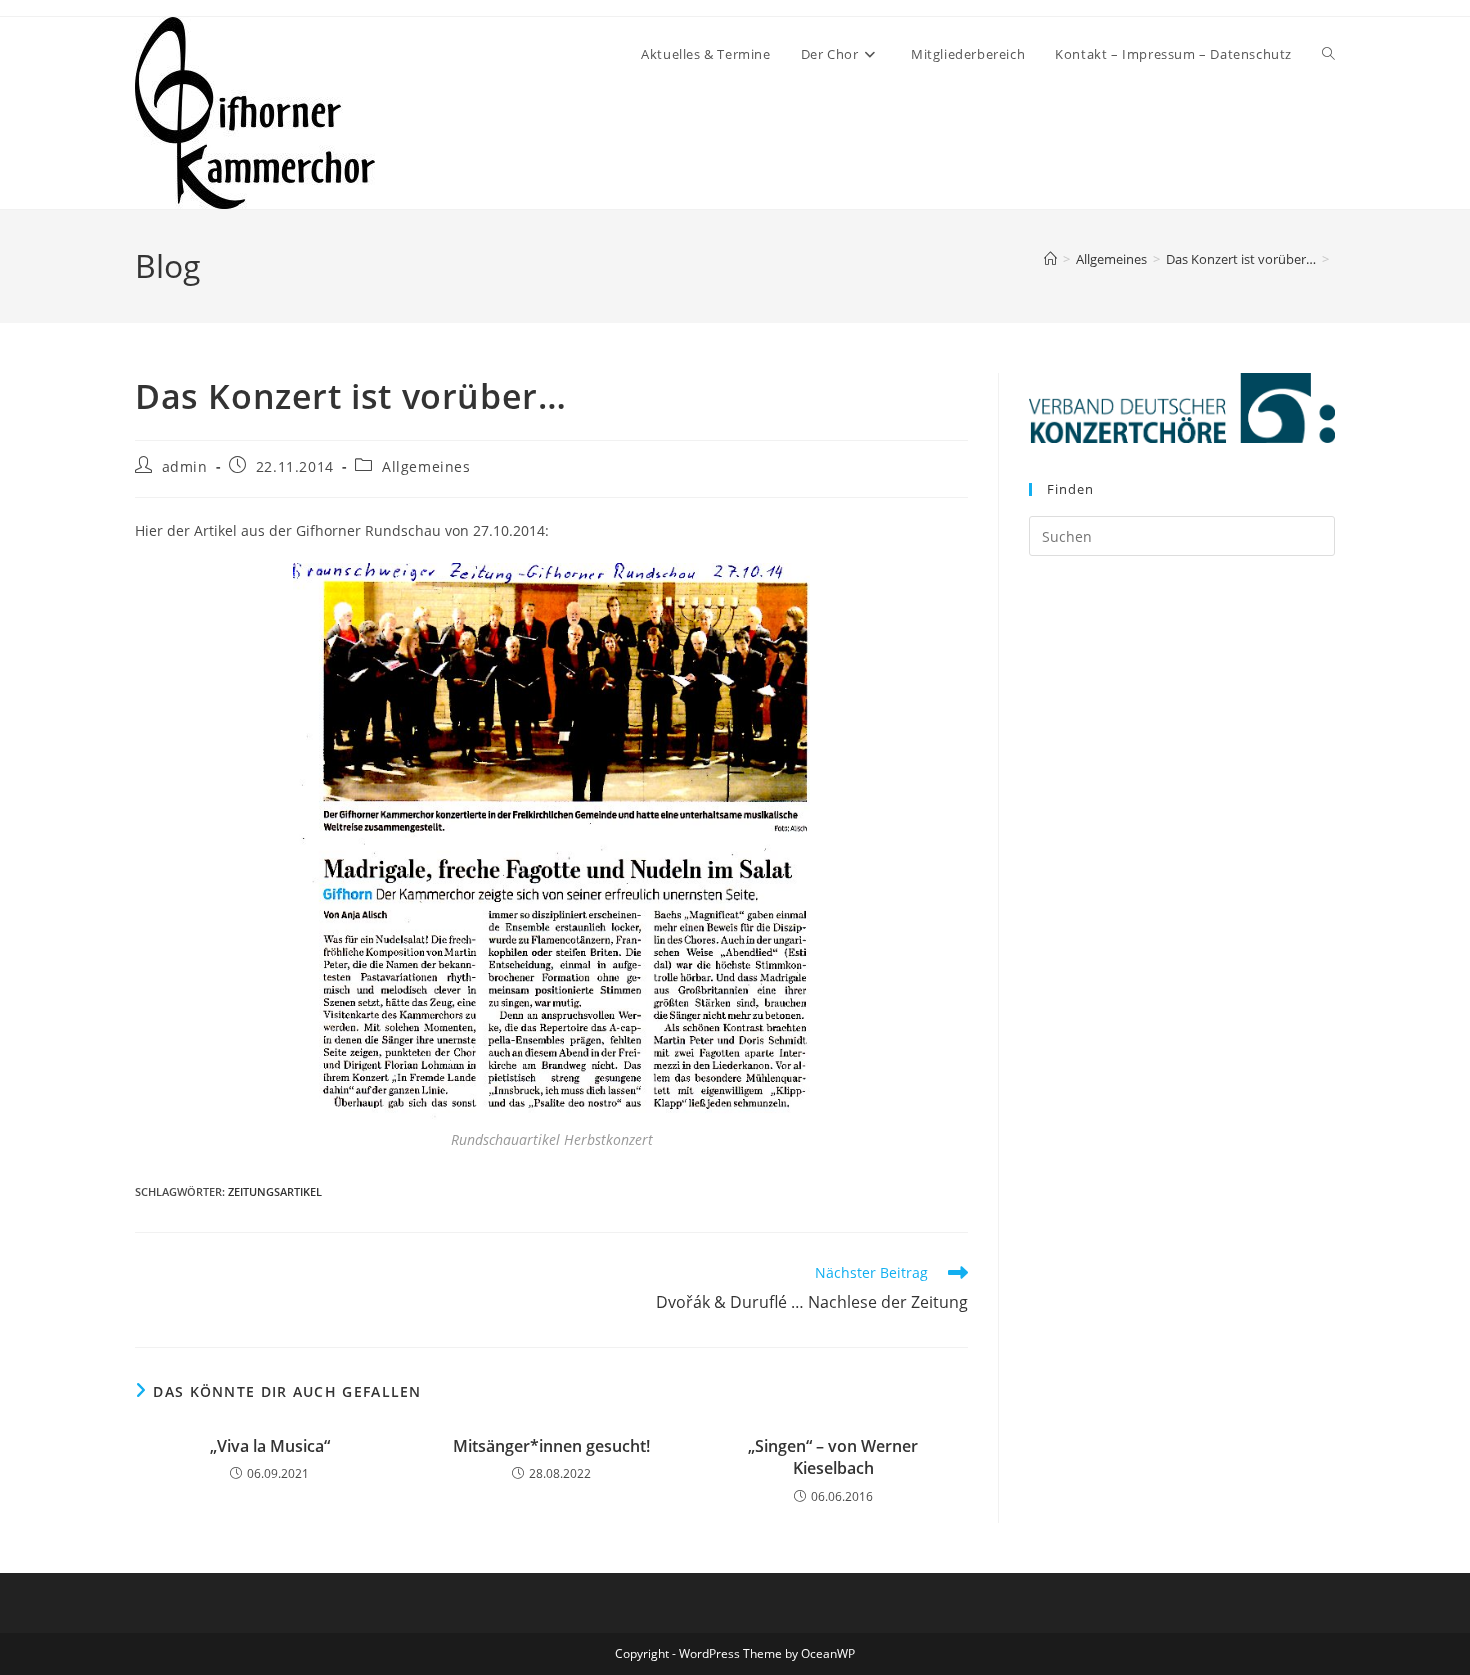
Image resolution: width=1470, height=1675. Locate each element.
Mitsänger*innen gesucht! (551, 1446)
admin (185, 466)
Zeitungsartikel (275, 1191)
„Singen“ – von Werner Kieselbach (833, 1457)
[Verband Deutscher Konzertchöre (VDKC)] (1182, 407)
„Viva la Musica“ (270, 1446)
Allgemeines (426, 466)
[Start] (1050, 259)
